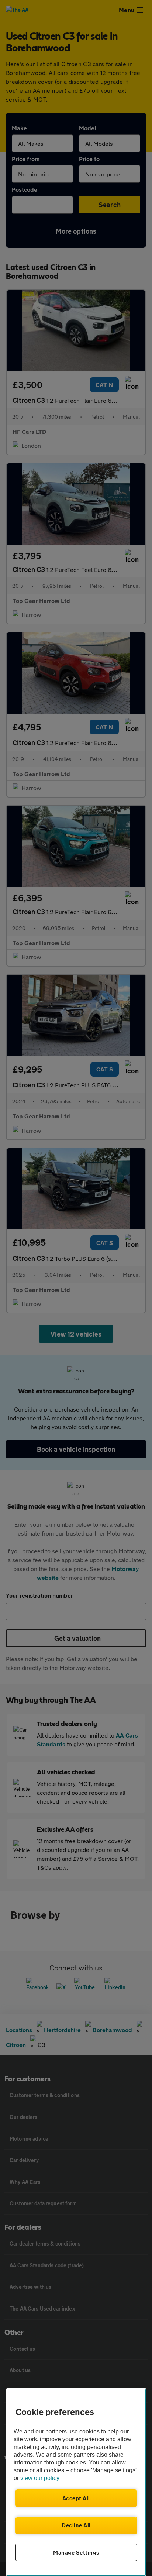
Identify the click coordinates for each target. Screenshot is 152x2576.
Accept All (76, 2498)
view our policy (40, 2478)
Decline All (76, 2525)
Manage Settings (76, 2552)
